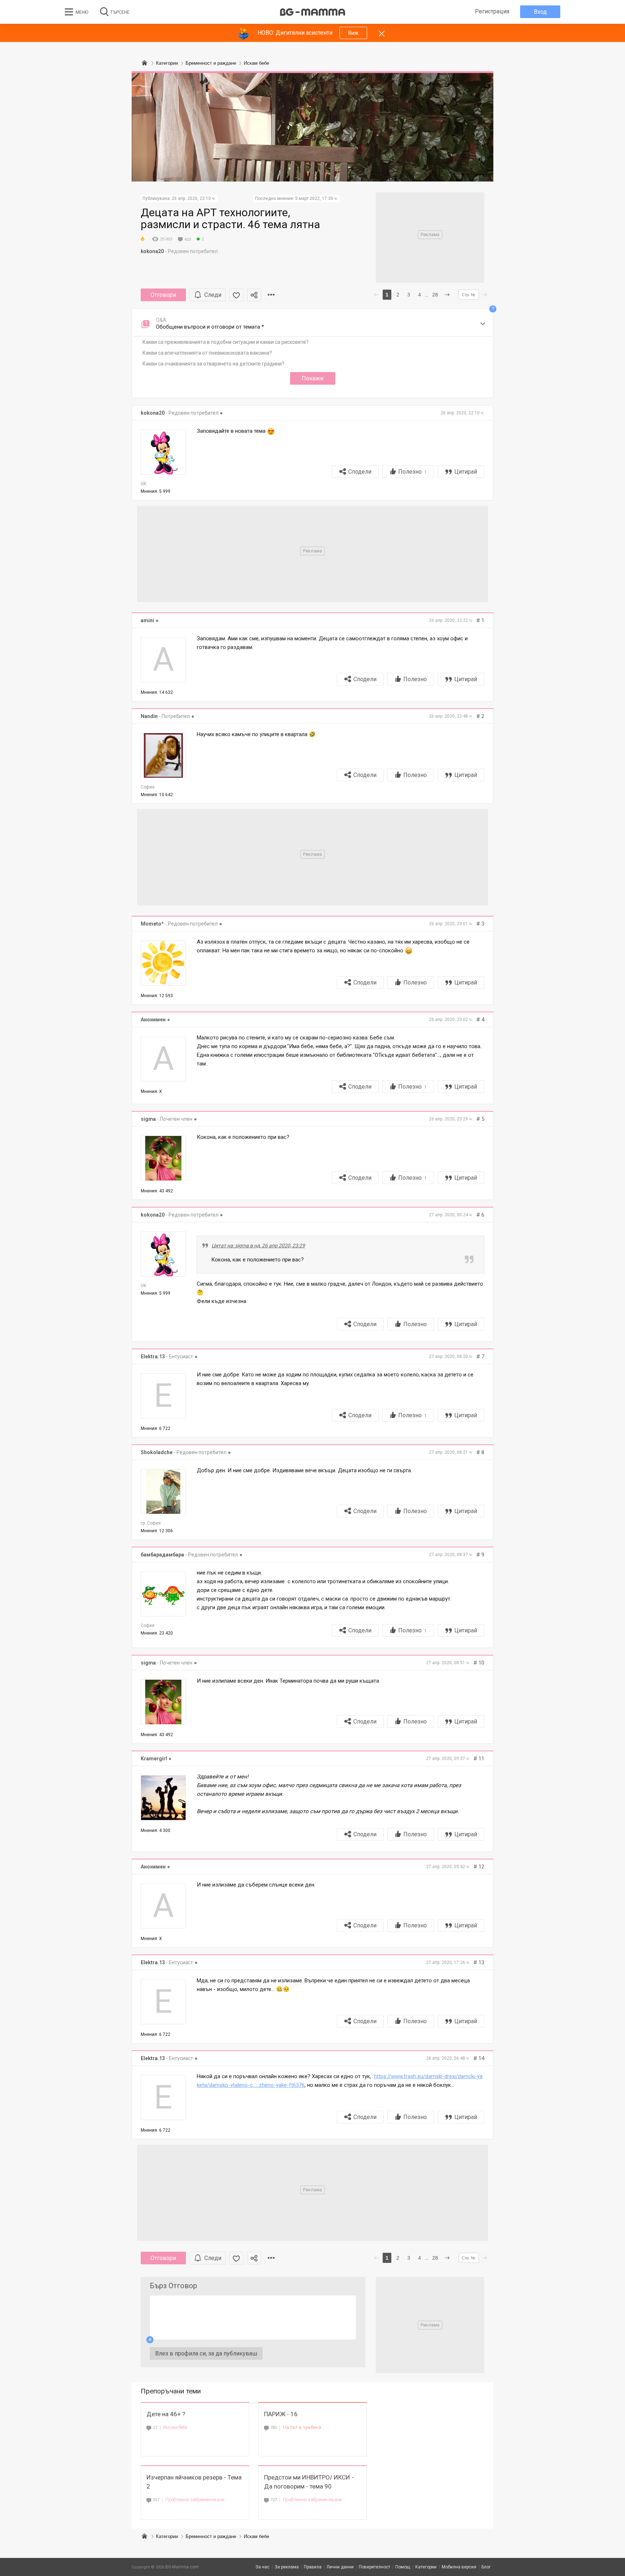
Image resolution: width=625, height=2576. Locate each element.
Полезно (413, 472)
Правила (313, 2567)
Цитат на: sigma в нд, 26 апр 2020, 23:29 (258, 1246)
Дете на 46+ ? (166, 2414)
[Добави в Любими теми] (236, 295)
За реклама (287, 2567)
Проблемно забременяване (195, 2500)
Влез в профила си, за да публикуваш (206, 2353)
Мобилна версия (459, 2567)
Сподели (360, 472)
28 (435, 295)
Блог (486, 2567)
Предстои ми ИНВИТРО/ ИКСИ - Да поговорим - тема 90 (309, 2482)
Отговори (163, 295)
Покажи (312, 378)
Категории (167, 2536)
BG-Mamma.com (182, 2567)
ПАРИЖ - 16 (281, 2414)
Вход (540, 12)
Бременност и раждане (211, 2536)
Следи (213, 295)
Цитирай (466, 472)
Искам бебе (175, 2427)
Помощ (403, 2567)
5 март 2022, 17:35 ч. (316, 198)
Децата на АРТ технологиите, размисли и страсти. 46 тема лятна (230, 218)
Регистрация (492, 11)
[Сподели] (254, 295)
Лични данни (340, 2567)
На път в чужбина (302, 2427)
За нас (262, 2567)
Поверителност (375, 2567)
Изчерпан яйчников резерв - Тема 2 (194, 2482)
